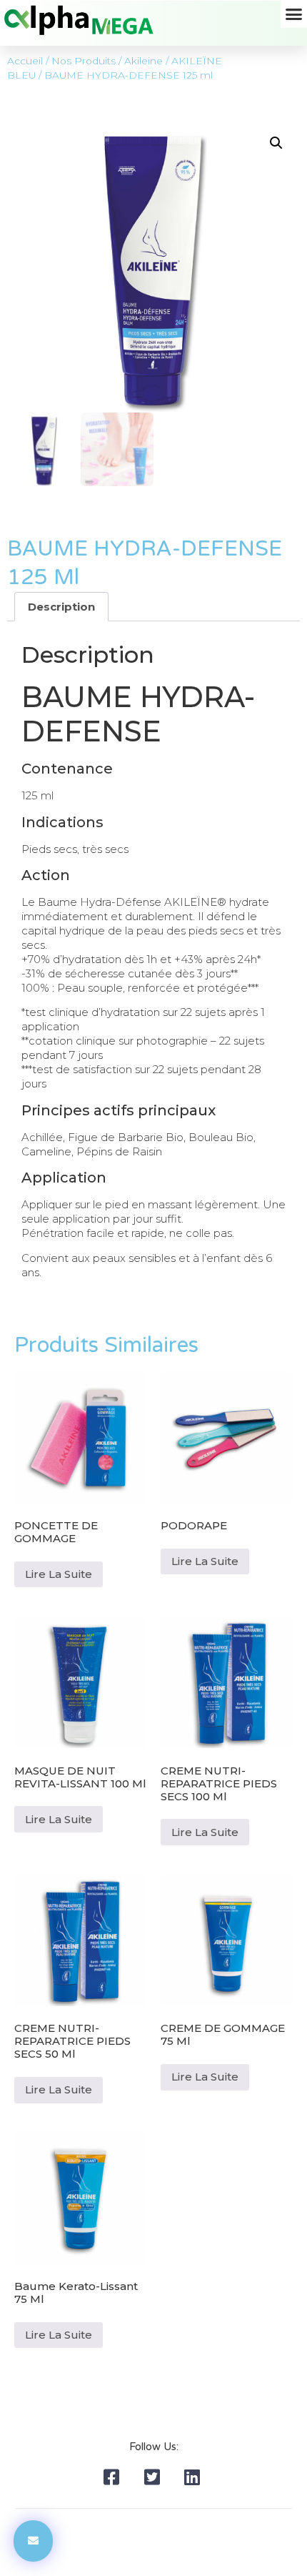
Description (61, 607)
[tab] (61, 607)
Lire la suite (59, 1574)
